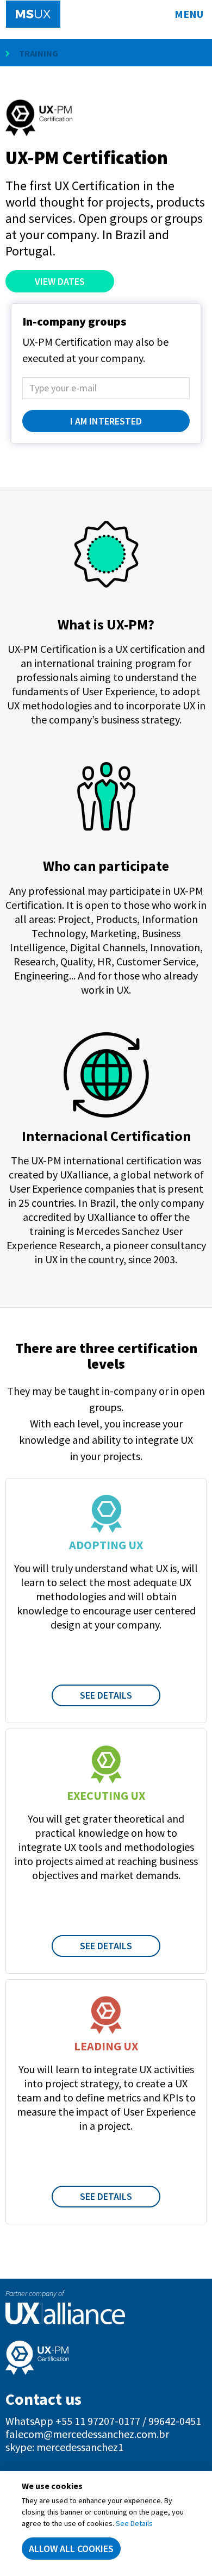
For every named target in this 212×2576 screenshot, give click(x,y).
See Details (106, 1695)
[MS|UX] (33, 14)
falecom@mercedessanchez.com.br (87, 2434)
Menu (189, 14)
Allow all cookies (71, 2549)
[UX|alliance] (106, 2313)
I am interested (106, 421)
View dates (60, 281)
